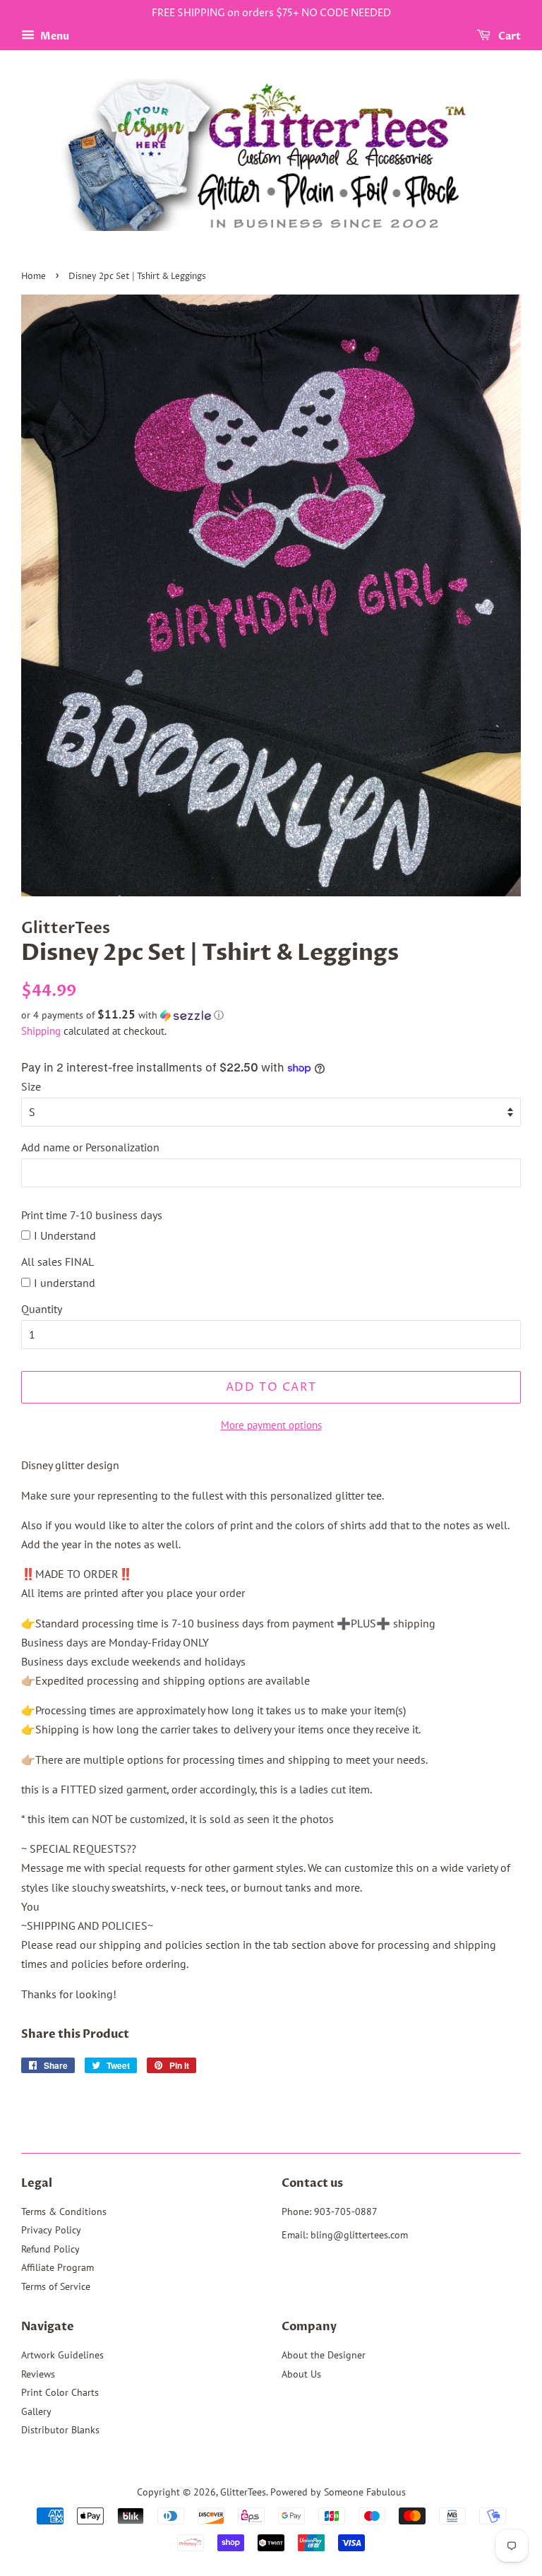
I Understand (65, 1235)
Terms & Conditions (64, 2212)
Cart (508, 36)
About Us (301, 2374)
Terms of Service (56, 2286)
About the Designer (324, 2355)
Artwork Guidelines (62, 2355)
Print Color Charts (60, 2392)
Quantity (42, 1309)
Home (34, 277)
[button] (271, 1015)
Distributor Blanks (60, 2430)
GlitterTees (243, 2492)
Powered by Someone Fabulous (338, 2492)
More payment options (271, 1425)
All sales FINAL (58, 1262)
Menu (54, 36)
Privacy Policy (51, 2230)
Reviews (38, 2374)
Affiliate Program (58, 2267)
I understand (65, 1283)
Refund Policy (50, 2249)
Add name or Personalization (90, 1147)
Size (31, 1086)
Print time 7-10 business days (92, 1215)
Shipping (41, 1031)
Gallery (36, 2411)
